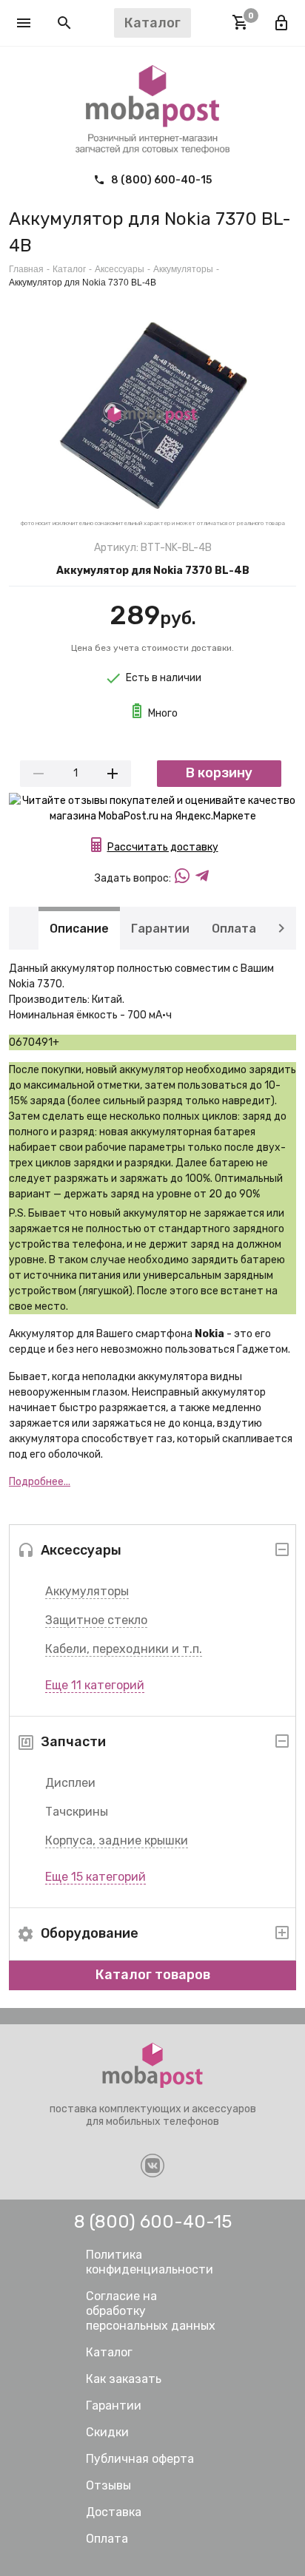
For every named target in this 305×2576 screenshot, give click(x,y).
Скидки (107, 2432)
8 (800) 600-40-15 (160, 180)
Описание (79, 928)
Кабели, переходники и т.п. (124, 1649)
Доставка (114, 2512)
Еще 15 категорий (95, 1877)
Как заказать (124, 2379)
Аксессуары (120, 269)
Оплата (234, 928)
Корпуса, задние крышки (117, 1840)
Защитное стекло (96, 1620)
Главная (26, 269)
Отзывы (108, 2485)
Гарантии (160, 928)
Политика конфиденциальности (150, 2262)
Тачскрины (77, 1812)
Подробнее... (40, 1482)
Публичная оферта (140, 2459)
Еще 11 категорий (95, 1685)
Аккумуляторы (87, 1591)
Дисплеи (70, 1783)
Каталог (69, 269)
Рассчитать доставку (163, 847)
